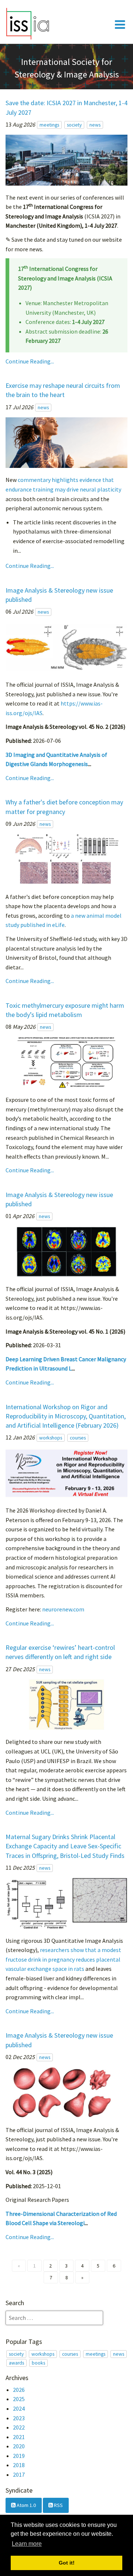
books (38, 2363)
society (74, 125)
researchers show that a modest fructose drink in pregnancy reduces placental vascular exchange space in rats (63, 1959)
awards (16, 2363)
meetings (49, 125)
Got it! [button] (67, 2563)
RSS (58, 2505)
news (95, 125)
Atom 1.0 (26, 2505)
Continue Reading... (30, 361)
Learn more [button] (27, 2544)
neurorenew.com (63, 1609)
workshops (51, 1438)
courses (78, 1438)
